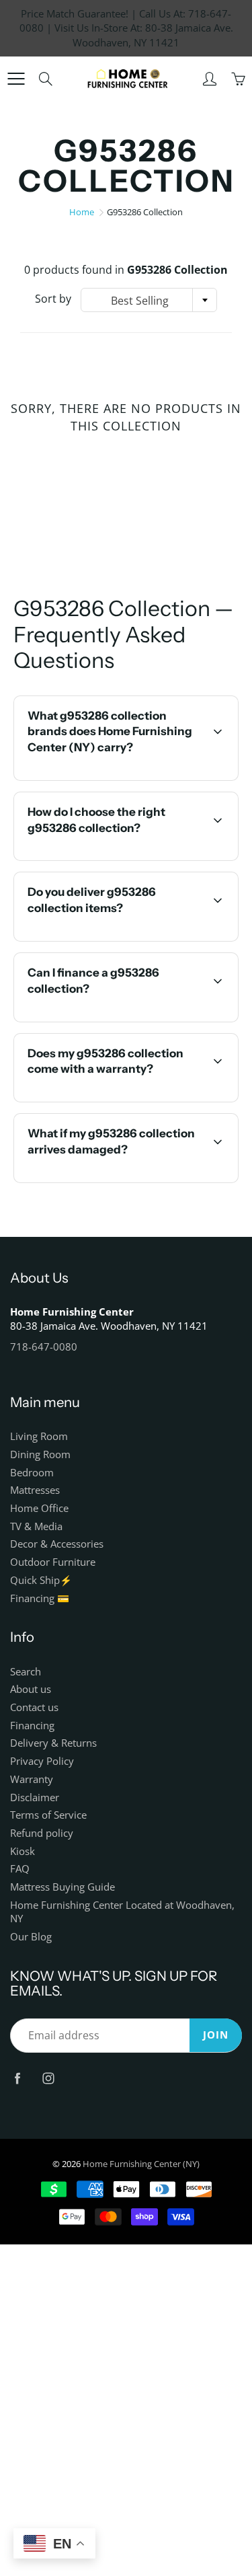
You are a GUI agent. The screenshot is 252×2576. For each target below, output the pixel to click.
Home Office (39, 1508)
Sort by (53, 299)
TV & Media (36, 1526)
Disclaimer (35, 1797)
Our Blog (31, 1937)
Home (82, 212)
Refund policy (42, 1833)
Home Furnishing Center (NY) (141, 2164)
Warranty (32, 1779)
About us (31, 1689)
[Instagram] (48, 2078)
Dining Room (40, 1454)
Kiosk (23, 1851)
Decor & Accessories (57, 1544)
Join (216, 2035)
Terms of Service (48, 1815)
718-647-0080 (44, 1347)
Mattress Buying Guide (62, 1887)
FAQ (20, 1869)
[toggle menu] (16, 79)
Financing (32, 1726)
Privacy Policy (42, 1761)
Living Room (39, 1436)
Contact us (34, 1707)
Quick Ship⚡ (41, 1580)
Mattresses (35, 1490)
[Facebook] (17, 2078)
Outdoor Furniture (53, 1562)
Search (26, 1672)
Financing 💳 (40, 1598)
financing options (141, 1020)
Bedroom (32, 1473)
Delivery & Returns (53, 1743)
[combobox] (149, 300)
